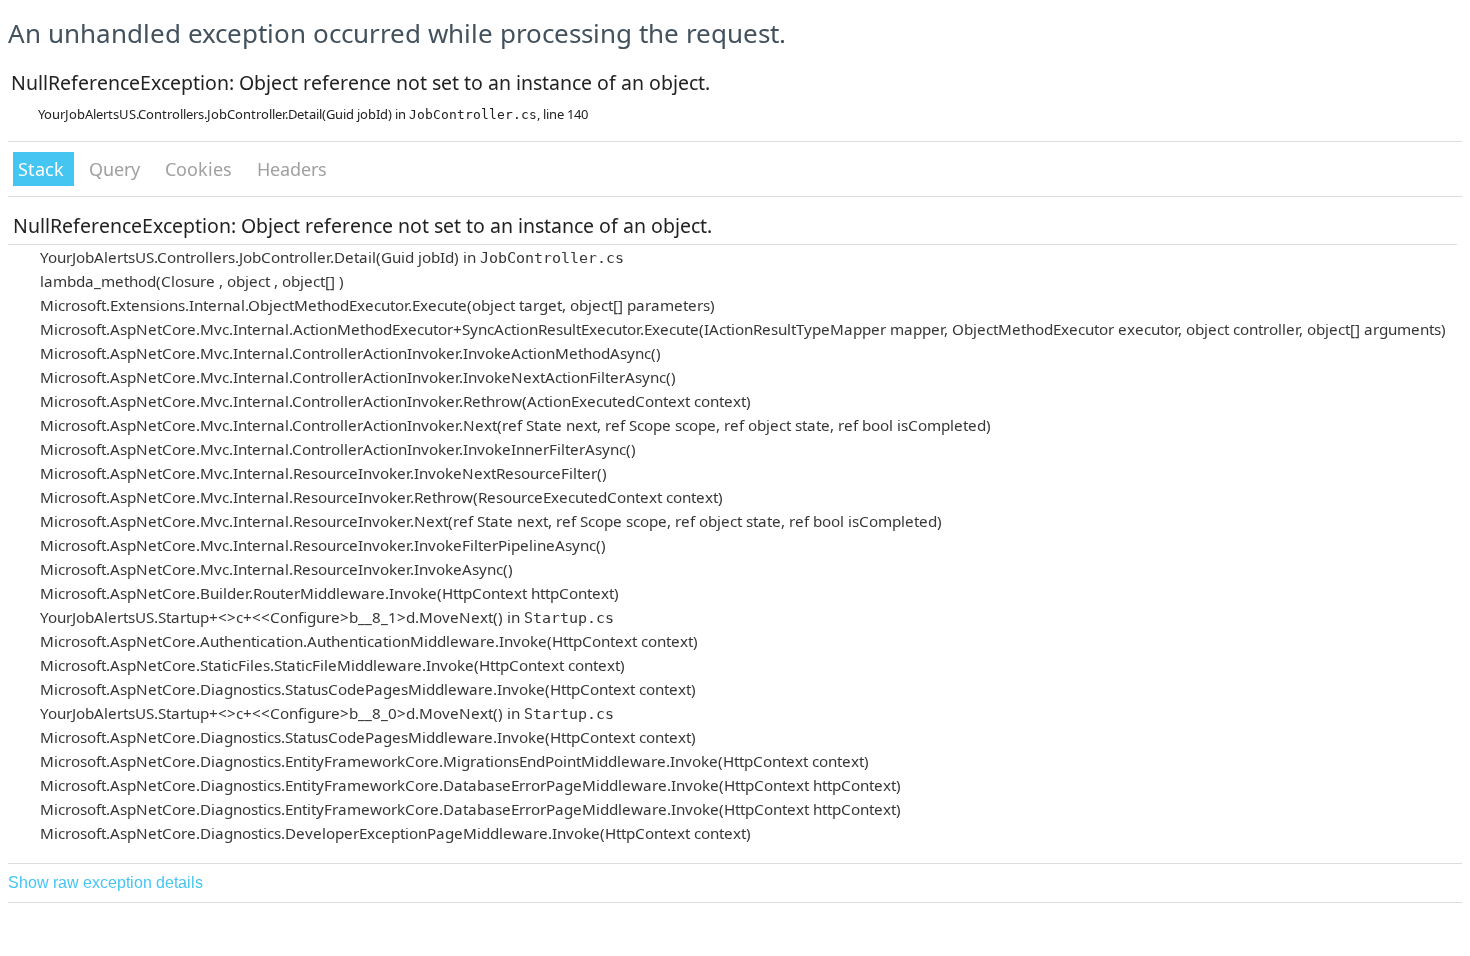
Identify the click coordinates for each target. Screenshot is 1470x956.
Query (117, 169)
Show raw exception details (105, 882)
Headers (292, 169)
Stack (43, 169)
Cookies (201, 169)
